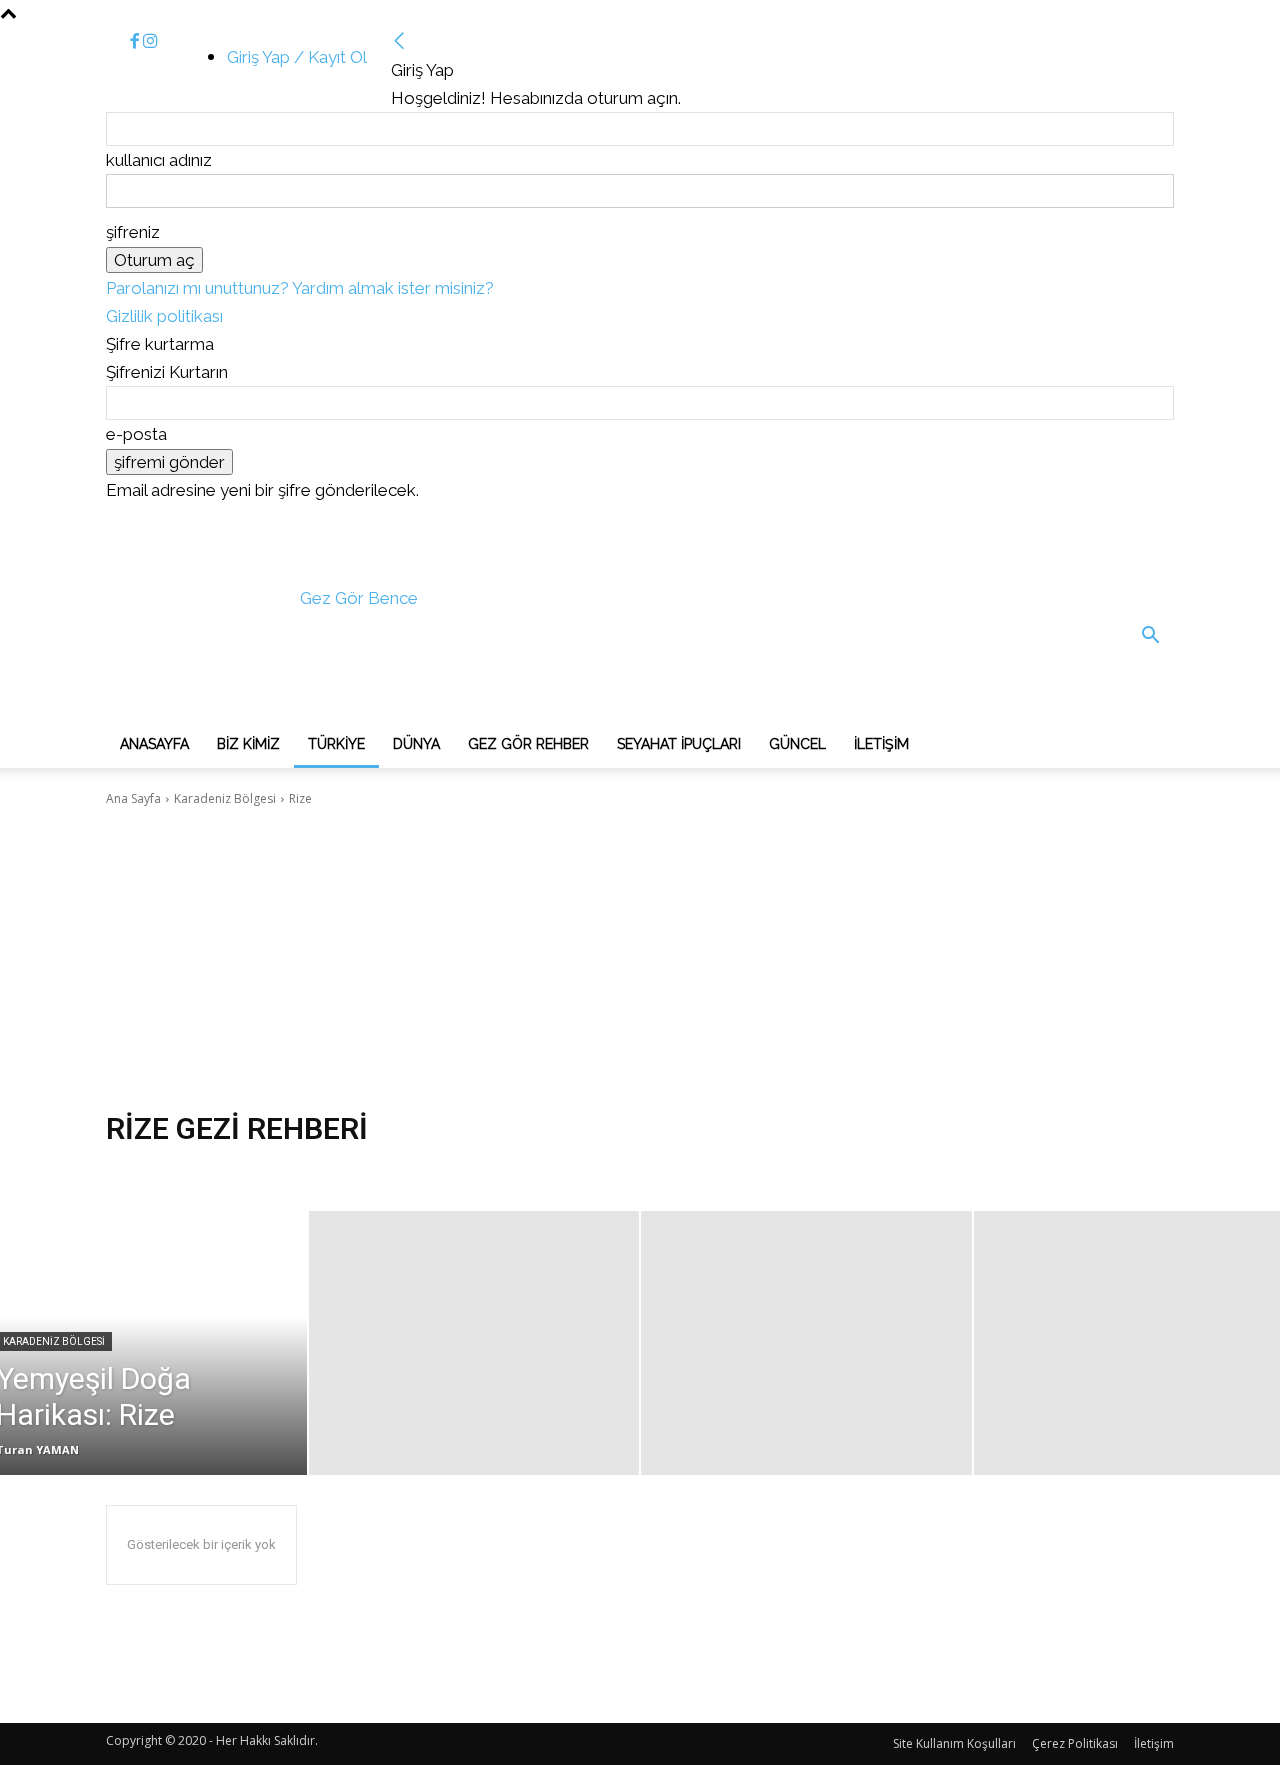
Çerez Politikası (1075, 1743)
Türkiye (336, 744)
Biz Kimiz (248, 744)
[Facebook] (136, 41)
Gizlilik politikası (164, 316)
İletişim (881, 744)
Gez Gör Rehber (528, 744)
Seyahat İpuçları (679, 744)
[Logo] (256, 705)
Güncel (797, 744)
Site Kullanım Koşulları (954, 1743)
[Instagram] (150, 41)
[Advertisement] (640, 959)
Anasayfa (154, 744)
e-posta (136, 434)
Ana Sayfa (133, 798)
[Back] (399, 42)
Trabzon (136, 1171)
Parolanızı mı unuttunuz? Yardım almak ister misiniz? (300, 288)
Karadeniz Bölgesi (225, 798)
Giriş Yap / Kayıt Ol (297, 57)
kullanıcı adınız (159, 160)
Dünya (416, 744)
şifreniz (133, 232)
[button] (1150, 636)
